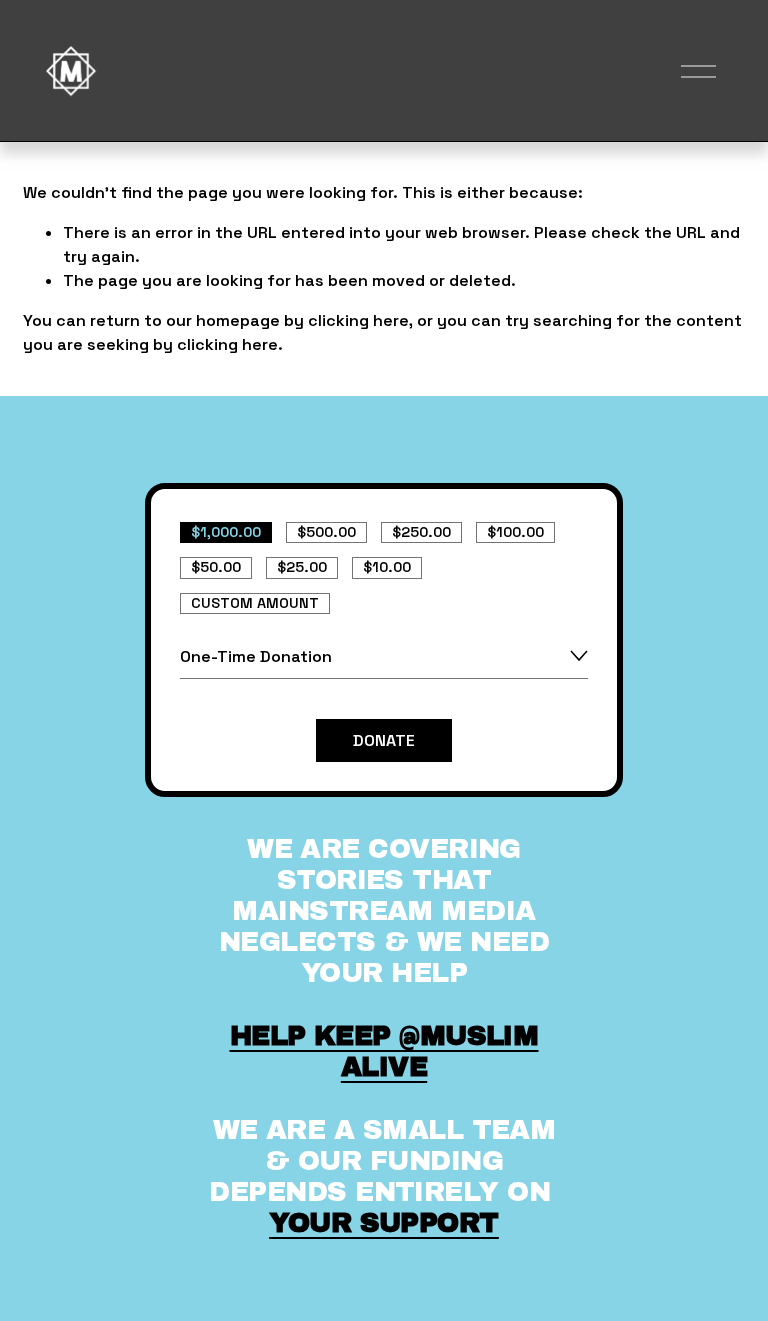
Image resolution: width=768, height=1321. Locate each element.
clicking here (358, 320)
